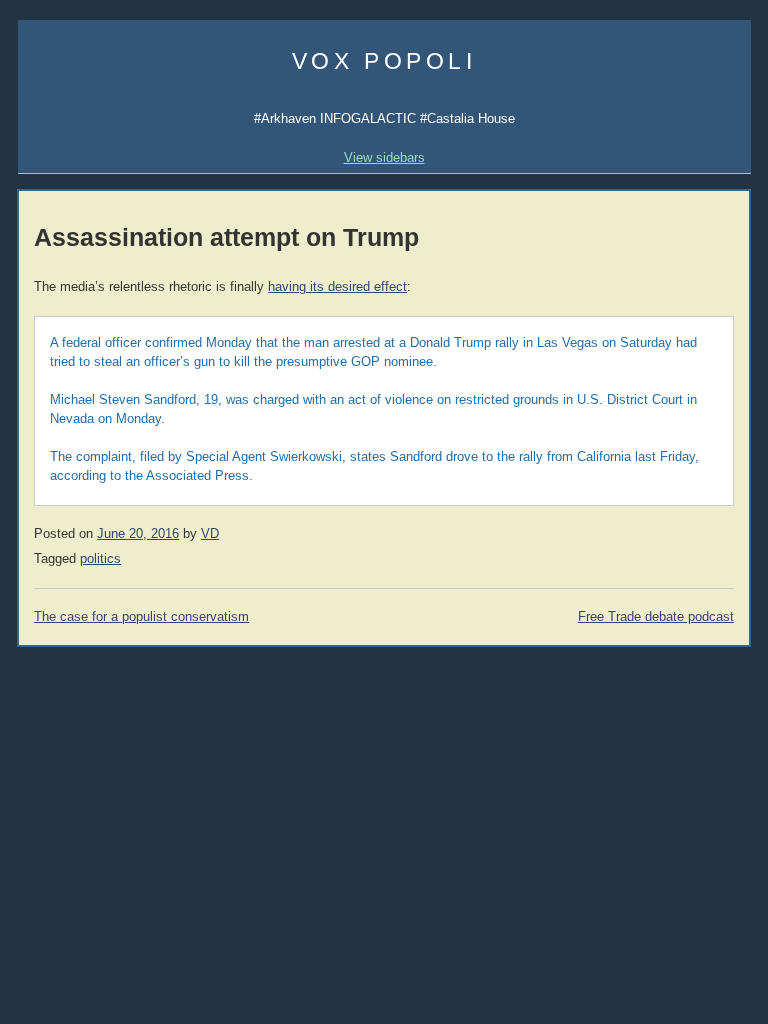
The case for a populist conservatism (141, 617)
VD (210, 534)
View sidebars (384, 157)
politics (100, 559)
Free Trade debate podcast (656, 617)
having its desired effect (337, 287)
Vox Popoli (384, 61)
